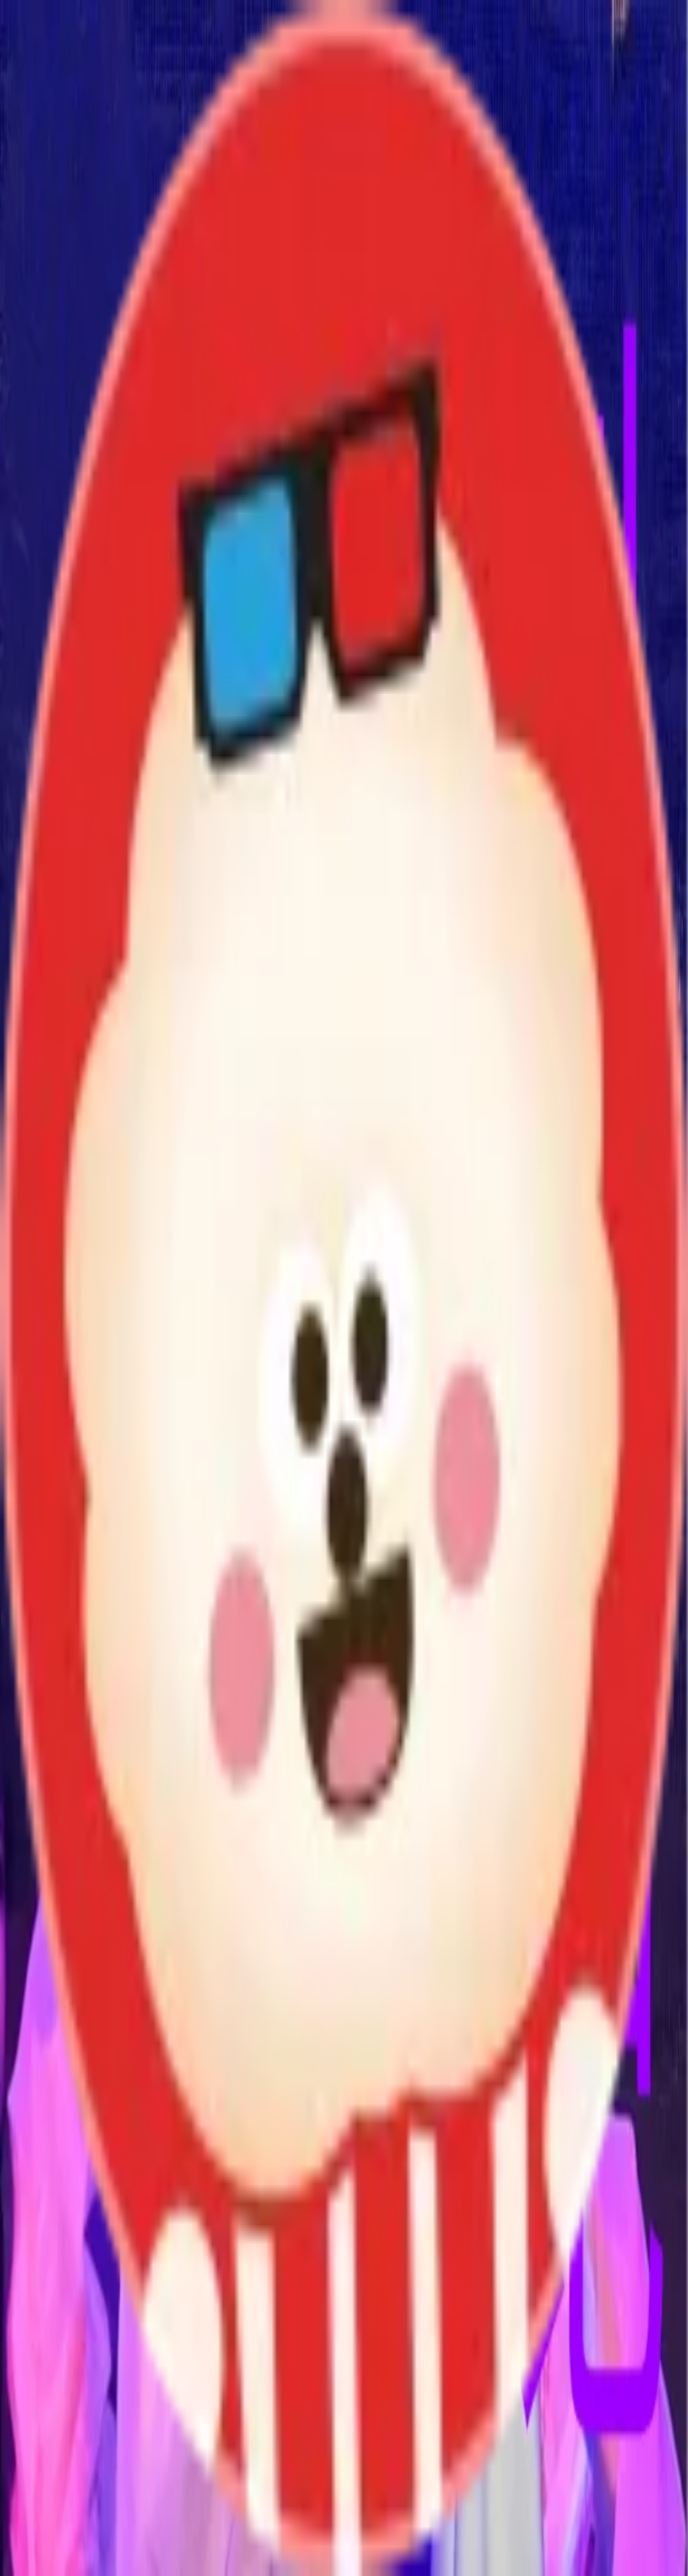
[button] (344, 2155)
